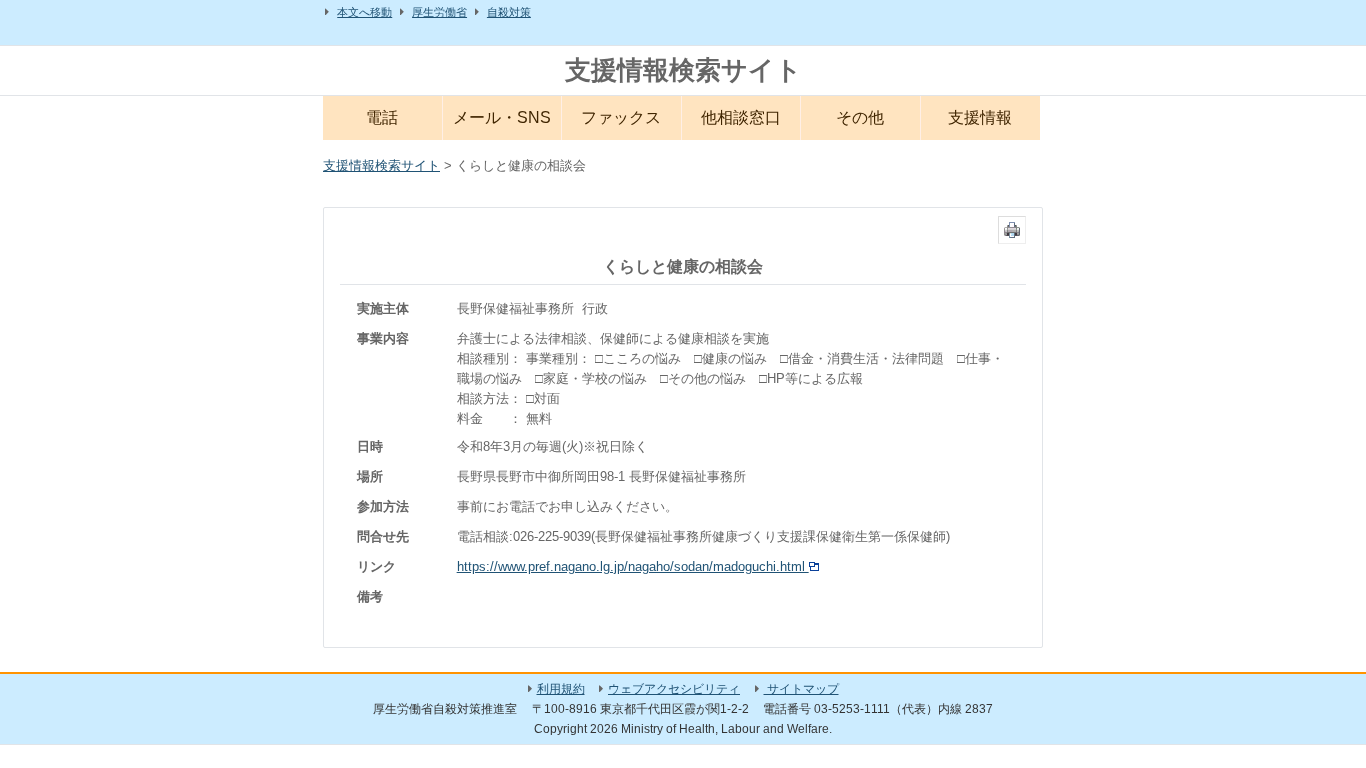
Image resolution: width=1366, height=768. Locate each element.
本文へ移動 (364, 12)
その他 (860, 117)
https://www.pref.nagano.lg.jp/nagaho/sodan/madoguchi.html (633, 566)
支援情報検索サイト (683, 70)
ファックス (621, 117)
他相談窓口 (741, 117)
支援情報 (980, 117)
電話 (382, 117)
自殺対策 (509, 12)
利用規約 (561, 689)
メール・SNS (502, 117)
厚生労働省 (439, 12)
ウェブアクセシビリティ (674, 689)
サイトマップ (801, 689)
